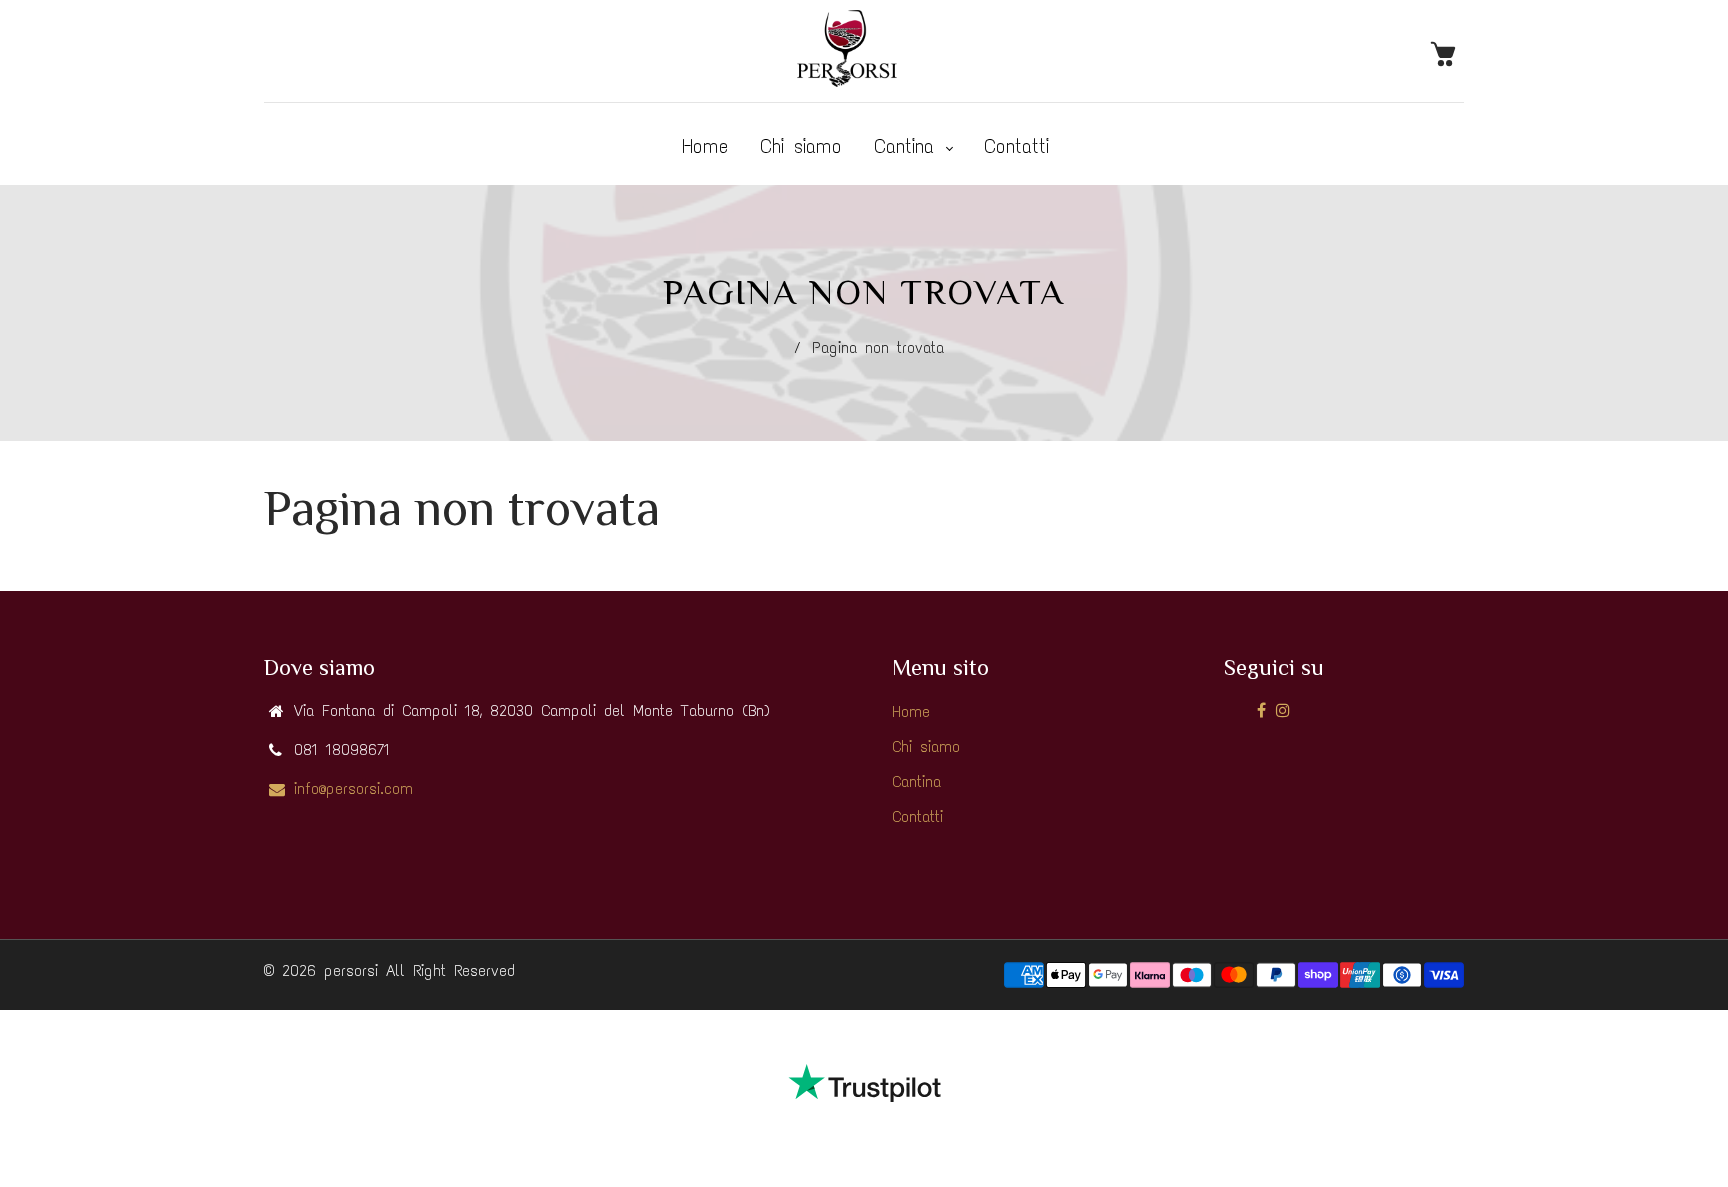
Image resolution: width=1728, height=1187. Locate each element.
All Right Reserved (450, 970)
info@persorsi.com (353, 788)
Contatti (1016, 146)
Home (705, 146)
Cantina (909, 146)
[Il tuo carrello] (1447, 52)
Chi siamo (801, 146)
